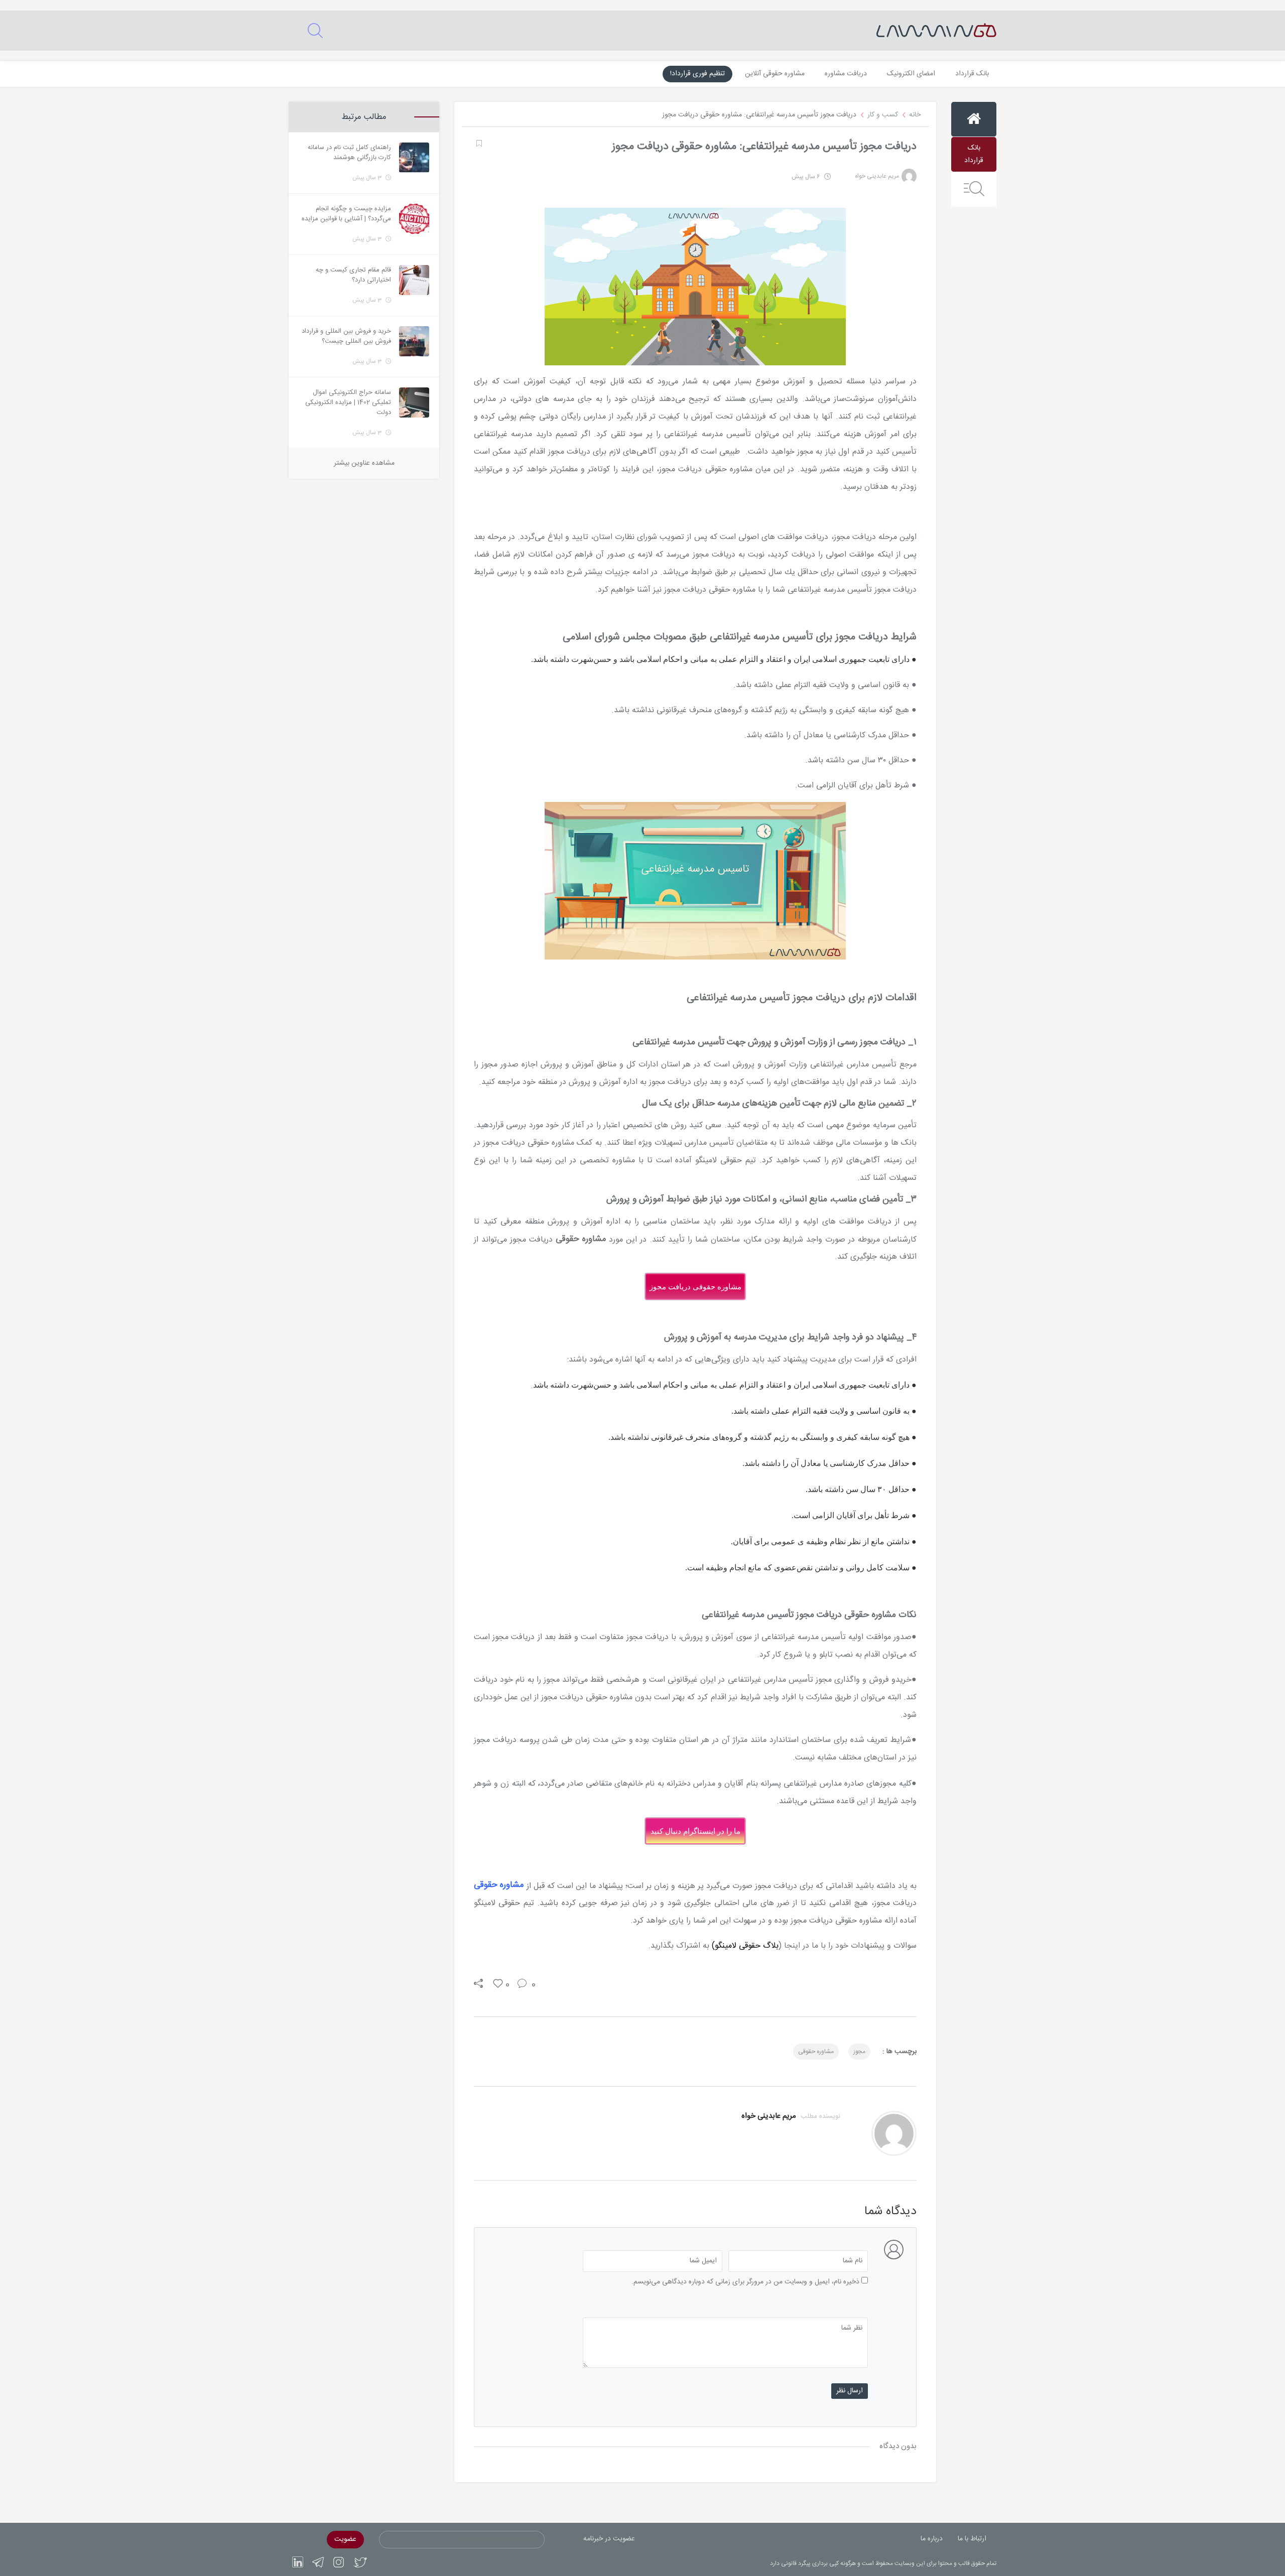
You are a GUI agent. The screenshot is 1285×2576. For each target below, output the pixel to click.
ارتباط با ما (972, 2539)
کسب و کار (883, 115)
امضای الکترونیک (911, 74)
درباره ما (932, 2539)
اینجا (792, 1946)
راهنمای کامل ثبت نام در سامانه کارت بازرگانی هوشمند (349, 153)
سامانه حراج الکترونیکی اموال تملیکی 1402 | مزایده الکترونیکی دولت (348, 402)
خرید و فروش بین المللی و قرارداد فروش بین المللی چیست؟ (346, 336)
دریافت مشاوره (846, 74)
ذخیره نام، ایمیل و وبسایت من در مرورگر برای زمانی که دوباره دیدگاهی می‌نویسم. (745, 2282)
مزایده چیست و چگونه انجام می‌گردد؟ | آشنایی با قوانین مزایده (346, 214)
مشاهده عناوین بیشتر (364, 463)
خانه (915, 115)
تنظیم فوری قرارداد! (697, 74)
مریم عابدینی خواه (877, 176)
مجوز (859, 2052)
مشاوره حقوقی (816, 2052)
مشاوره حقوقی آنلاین (775, 74)
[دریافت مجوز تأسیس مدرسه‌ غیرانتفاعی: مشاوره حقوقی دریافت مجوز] (478, 144)
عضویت (345, 2539)
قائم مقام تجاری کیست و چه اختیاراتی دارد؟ (353, 275)
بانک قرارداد (972, 74)
